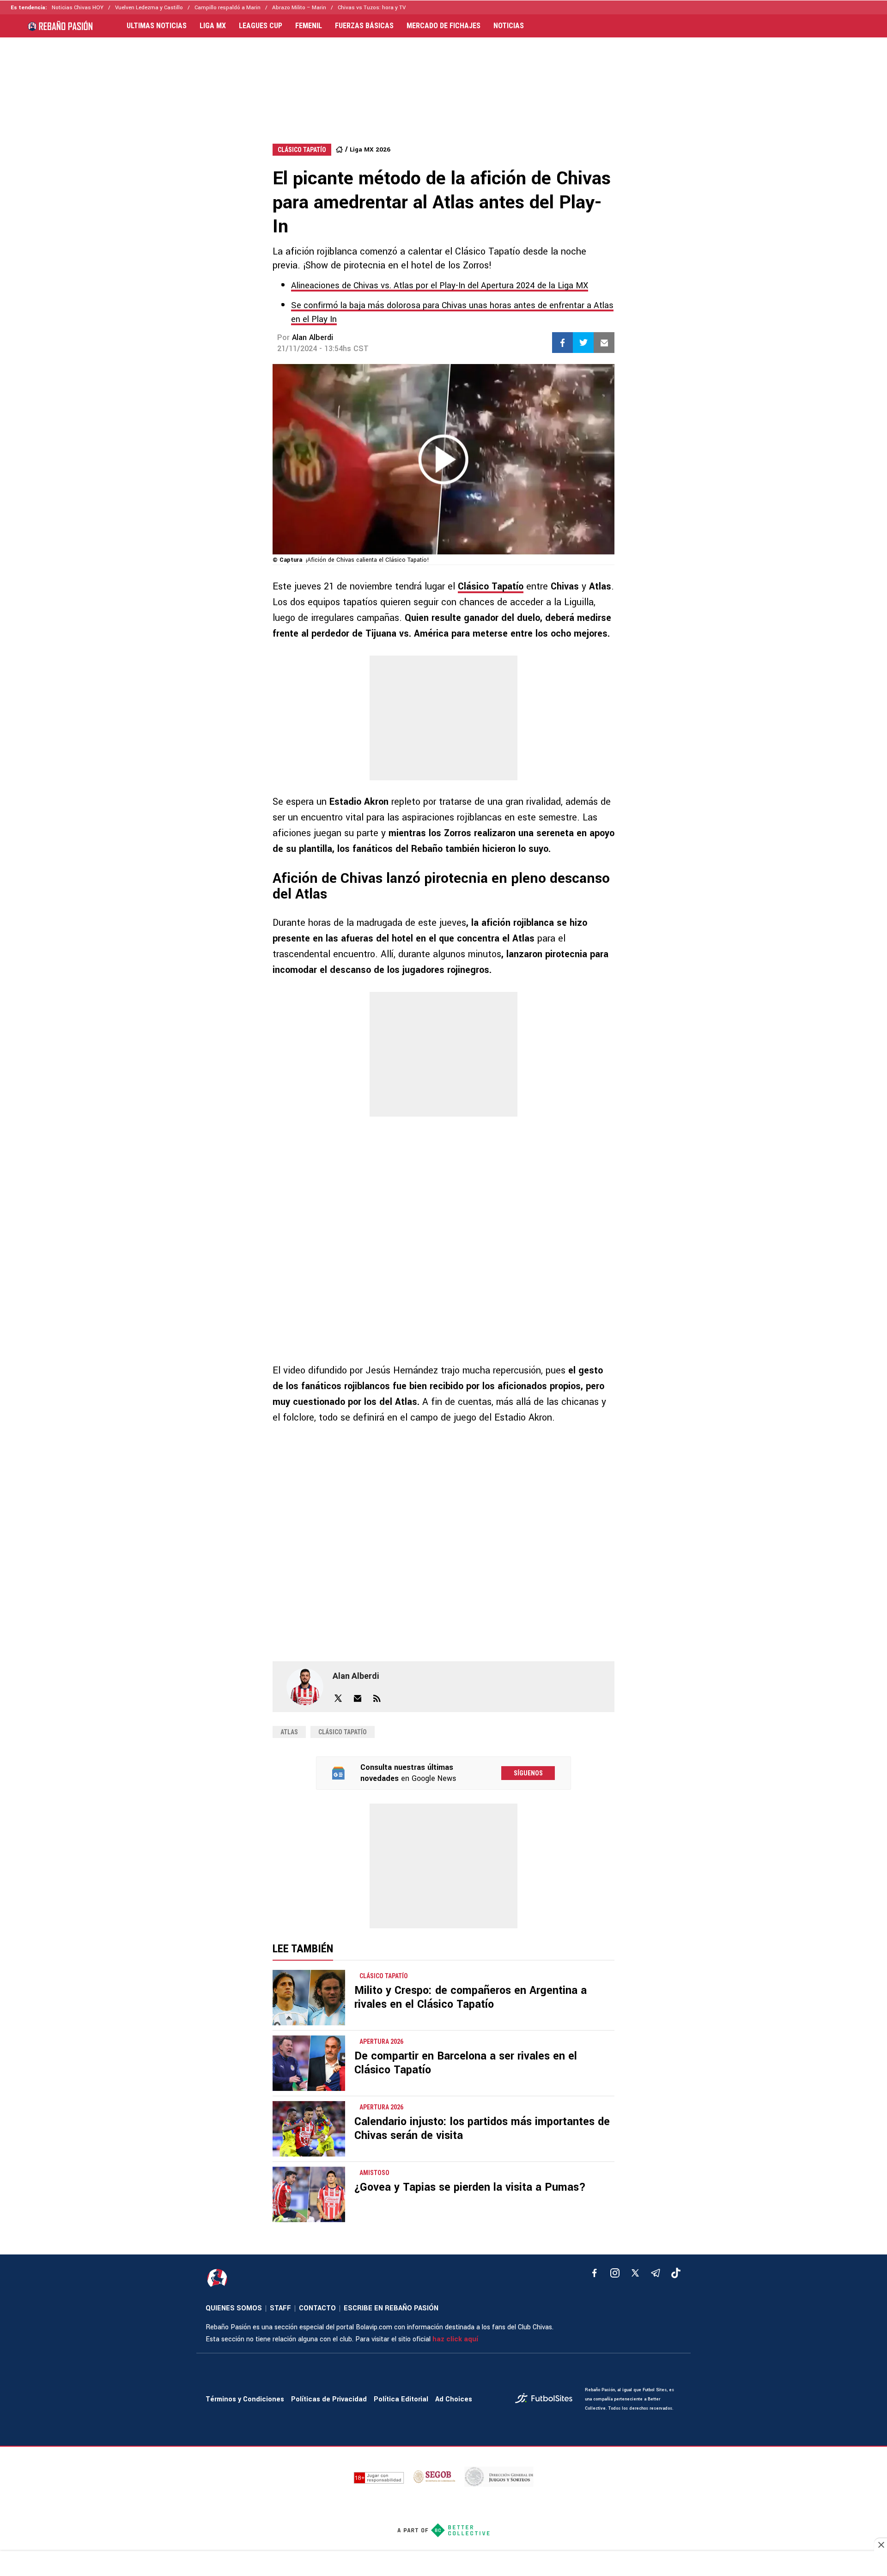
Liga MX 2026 (370, 149)
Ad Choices (454, 2399)
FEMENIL (309, 26)
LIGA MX (213, 26)
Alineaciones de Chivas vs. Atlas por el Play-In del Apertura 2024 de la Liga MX (440, 286)
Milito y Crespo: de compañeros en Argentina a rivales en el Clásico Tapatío (471, 1997)
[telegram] (656, 2273)
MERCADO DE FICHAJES (443, 26)
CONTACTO (317, 2308)
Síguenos (528, 1773)
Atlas (289, 1732)
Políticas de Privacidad (329, 2399)
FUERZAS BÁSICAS (364, 26)
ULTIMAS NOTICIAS (157, 26)
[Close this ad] (881, 2545)
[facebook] (595, 2273)
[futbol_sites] (547, 2399)
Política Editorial (401, 2399)
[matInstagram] (615, 2273)
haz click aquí (455, 2339)
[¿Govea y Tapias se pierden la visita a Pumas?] (309, 2194)
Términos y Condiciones (245, 2399)
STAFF (280, 2308)
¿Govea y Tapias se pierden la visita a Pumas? (470, 2187)
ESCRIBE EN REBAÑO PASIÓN (391, 2308)
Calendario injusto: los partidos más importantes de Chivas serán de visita (482, 2129)
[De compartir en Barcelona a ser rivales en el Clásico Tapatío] (309, 2063)
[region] (443, 81)
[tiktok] (676, 2273)
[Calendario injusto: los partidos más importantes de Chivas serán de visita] (309, 2129)
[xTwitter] (635, 2273)
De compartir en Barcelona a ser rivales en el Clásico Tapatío (466, 2063)
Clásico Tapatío (491, 586)
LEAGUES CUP (261, 26)
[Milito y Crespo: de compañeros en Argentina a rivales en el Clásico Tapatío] (309, 1998)
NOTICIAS (509, 26)
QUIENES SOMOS (234, 2308)
